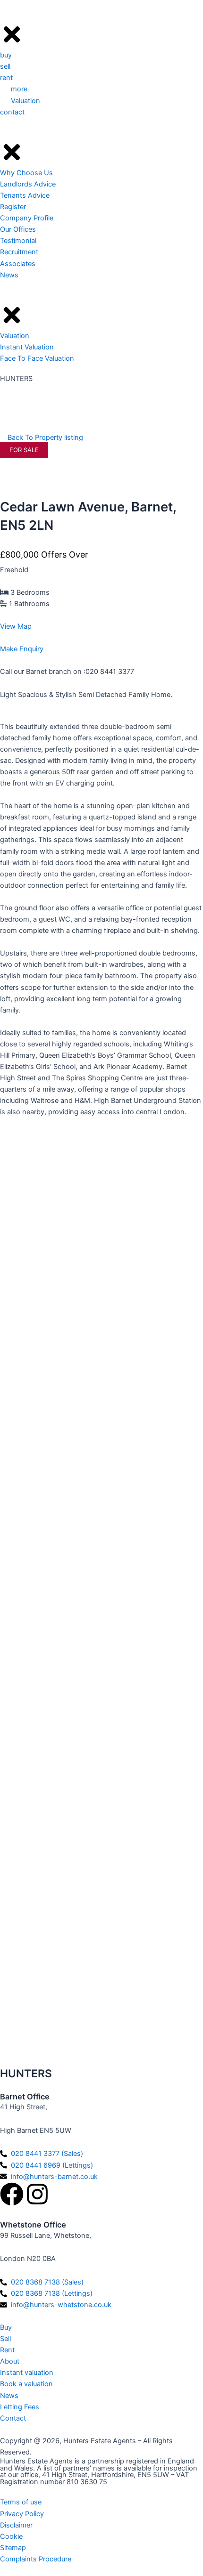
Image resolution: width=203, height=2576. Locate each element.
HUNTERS (16, 379)
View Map (16, 626)
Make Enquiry (22, 649)
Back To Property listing (44, 437)
